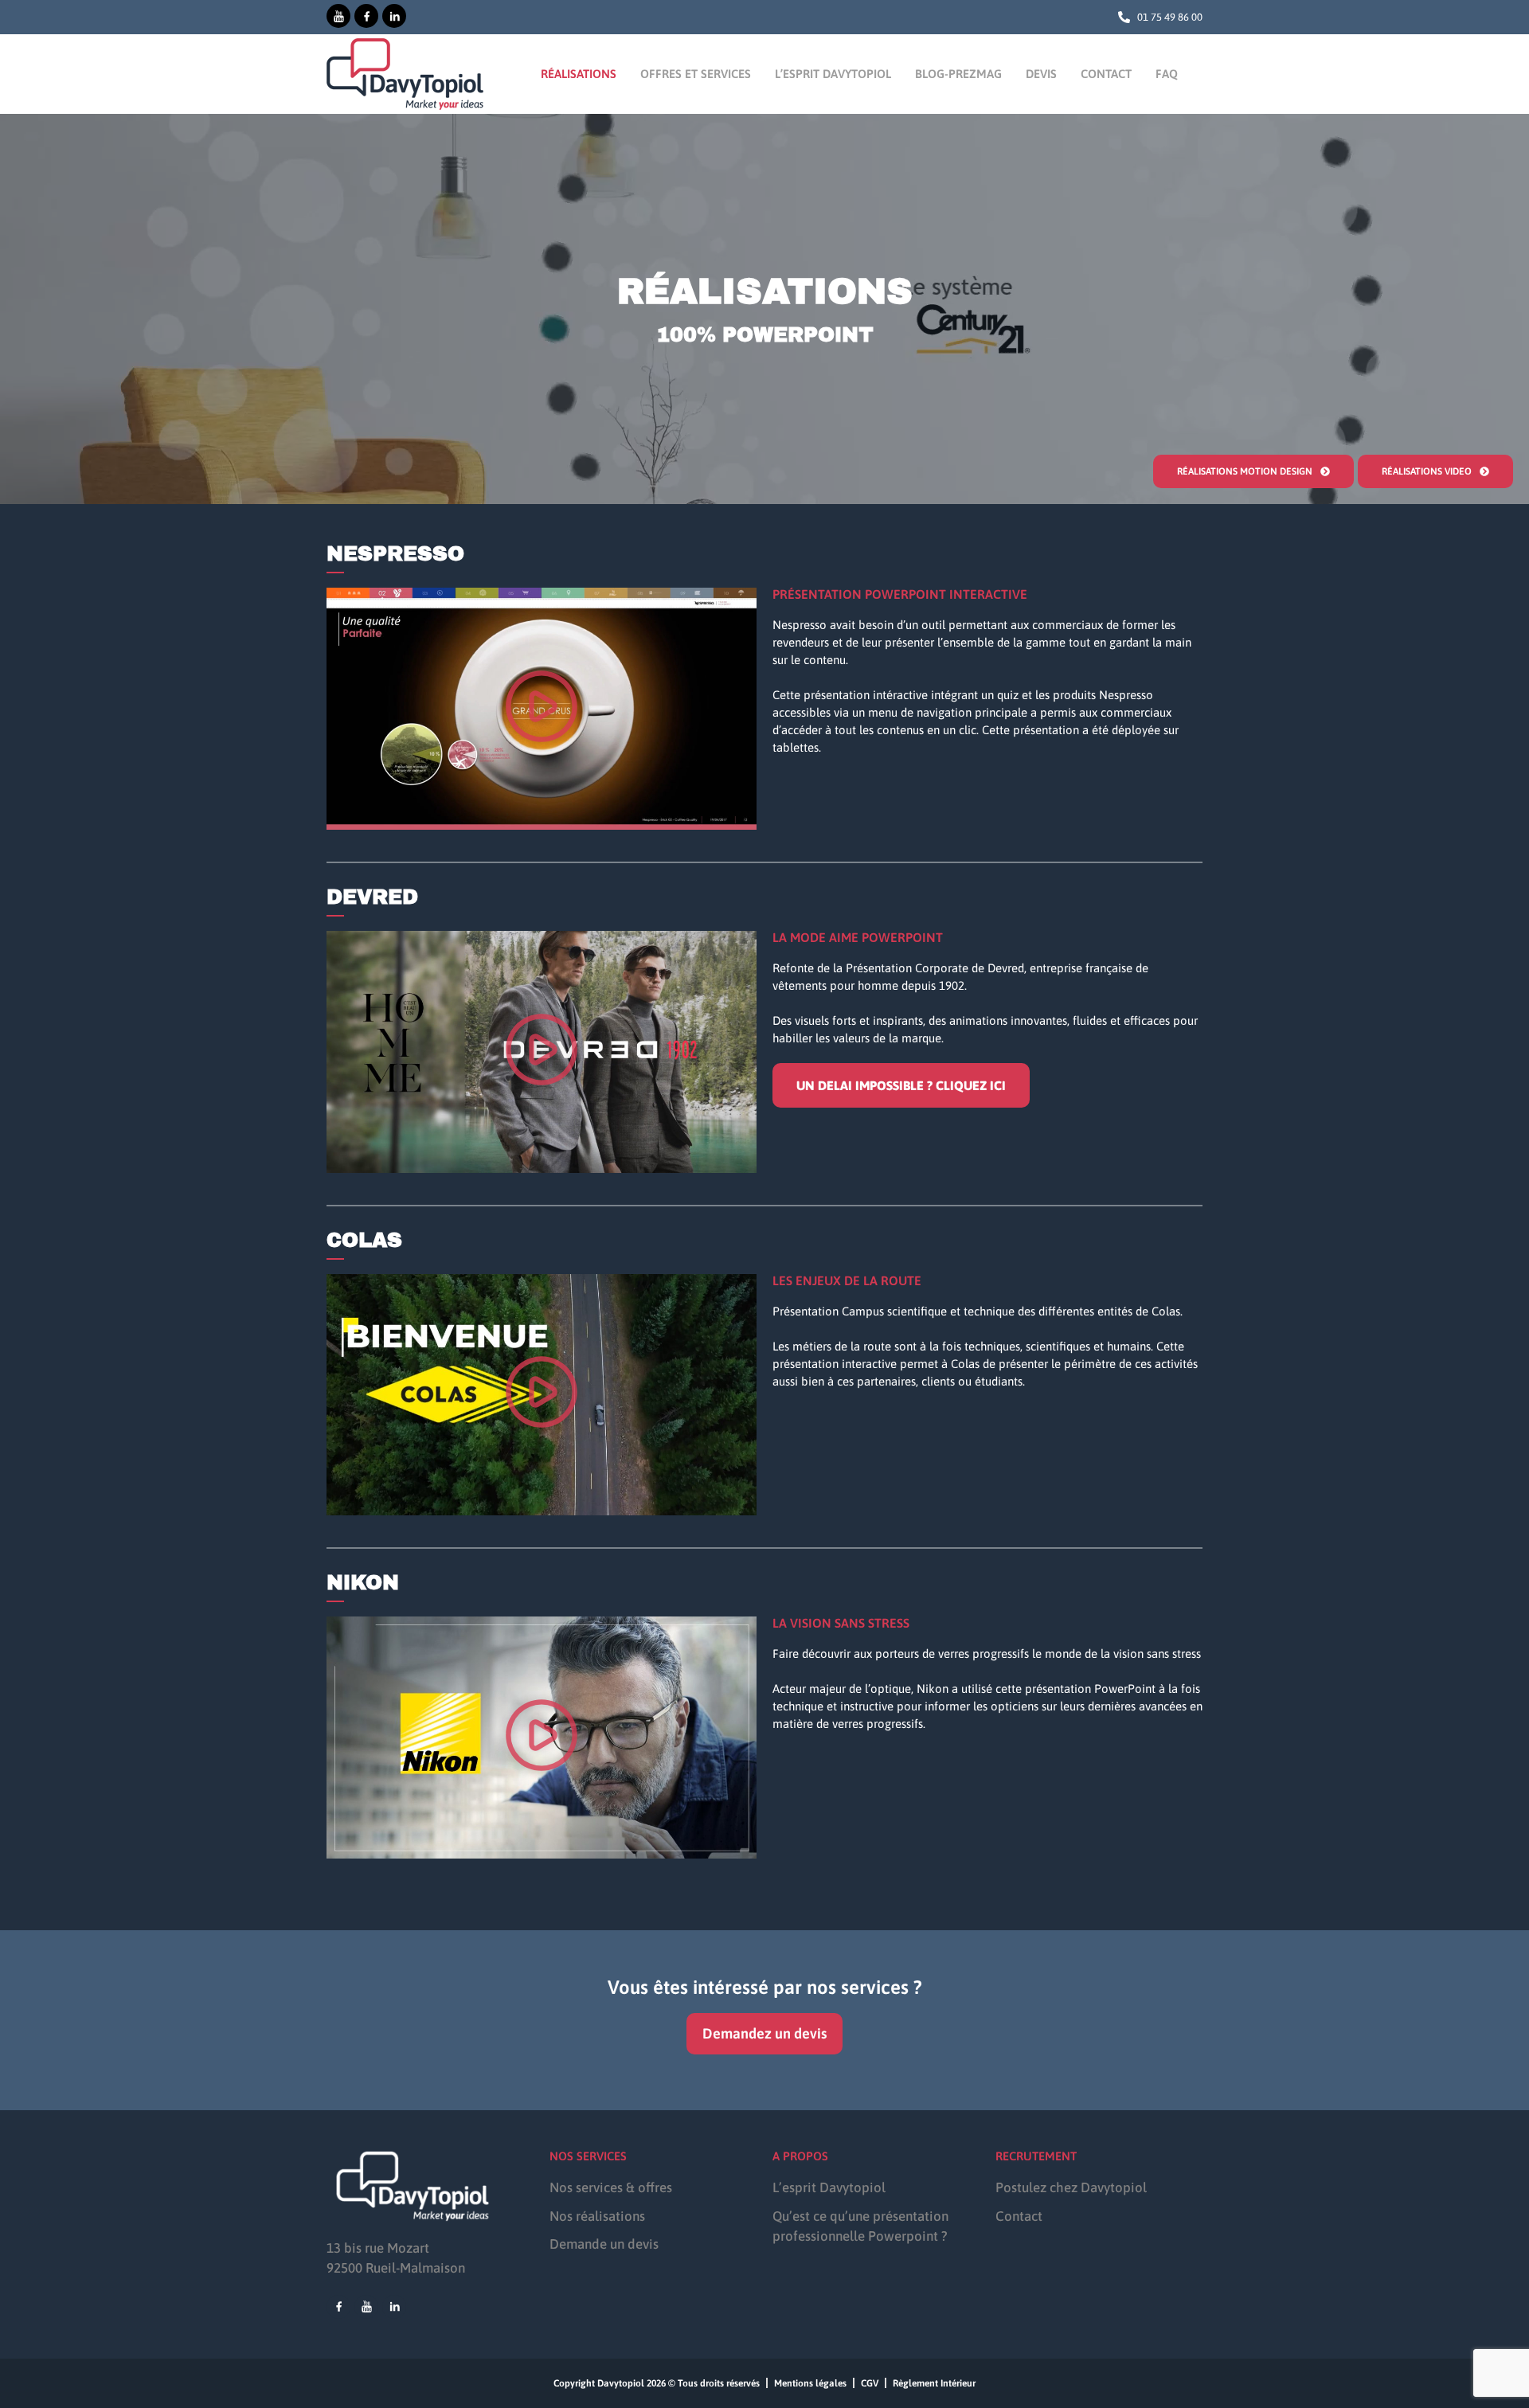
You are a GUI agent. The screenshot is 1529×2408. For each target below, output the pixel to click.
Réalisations (579, 74)
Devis (1041, 74)
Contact (1106, 74)
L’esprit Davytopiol (833, 74)
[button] (542, 709)
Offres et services (696, 74)
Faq (1167, 74)
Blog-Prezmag (958, 74)
